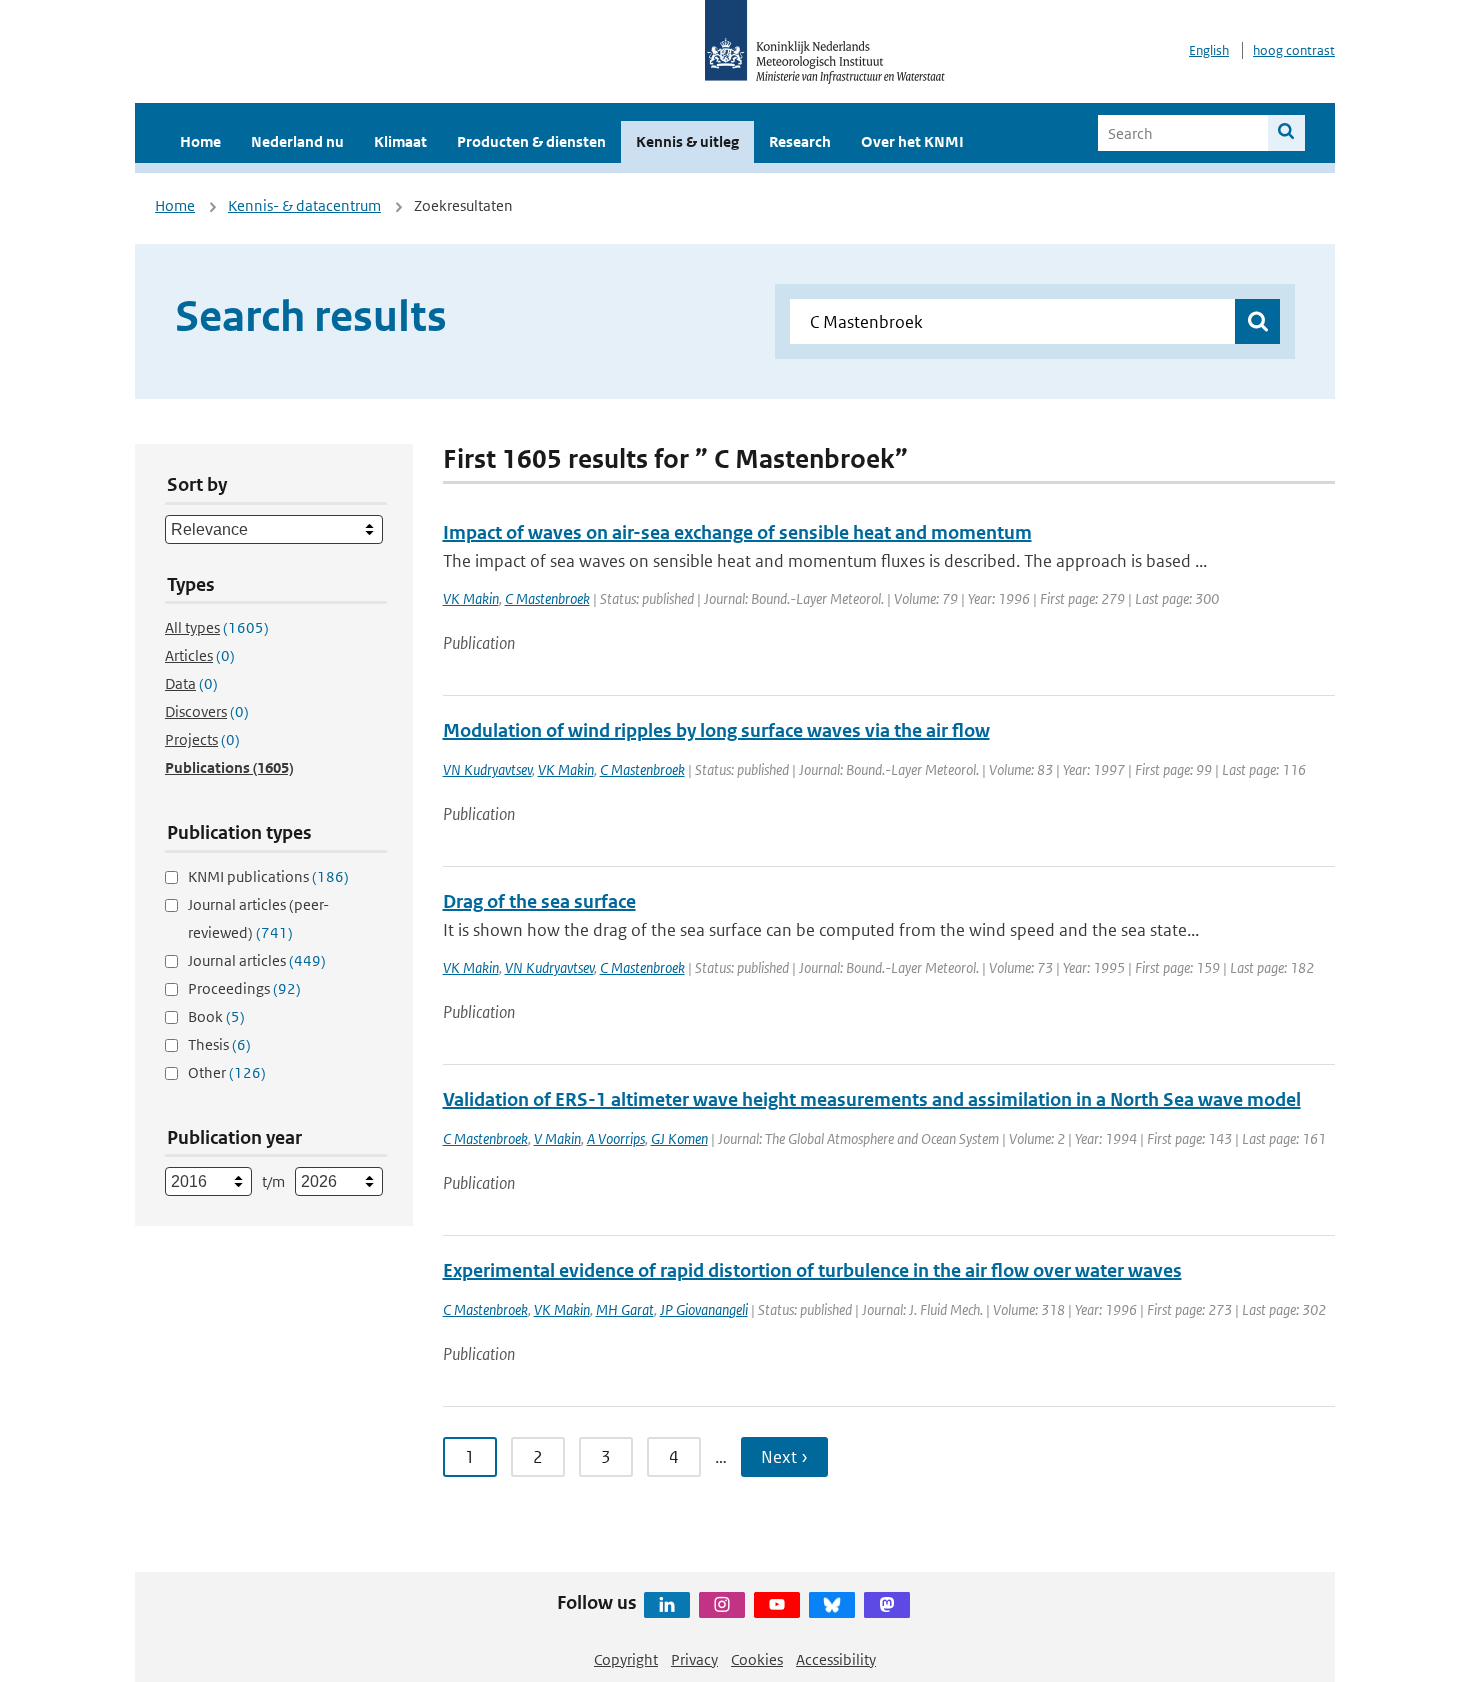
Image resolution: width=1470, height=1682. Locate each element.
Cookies (757, 1659)
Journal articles (257, 960)
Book (216, 1016)
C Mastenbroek (547, 598)
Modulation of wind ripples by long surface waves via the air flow (716, 730)
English (1209, 50)
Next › (784, 1457)
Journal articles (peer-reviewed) (258, 918)
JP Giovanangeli (704, 1309)
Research (800, 141)
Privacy (694, 1659)
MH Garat (625, 1309)
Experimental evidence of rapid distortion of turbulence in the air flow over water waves (812, 1270)
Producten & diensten (531, 141)
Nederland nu (297, 141)
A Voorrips (616, 1138)
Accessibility (836, 1659)
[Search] (1286, 133)
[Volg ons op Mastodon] (887, 1605)
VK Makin (471, 598)
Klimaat (400, 141)
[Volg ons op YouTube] (777, 1605)
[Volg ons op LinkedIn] (667, 1605)
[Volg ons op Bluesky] (832, 1605)
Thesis (219, 1044)
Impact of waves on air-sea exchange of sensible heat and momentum (737, 532)
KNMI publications (268, 876)
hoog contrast (1294, 50)
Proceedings (244, 988)
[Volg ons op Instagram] (722, 1605)
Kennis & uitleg (687, 141)
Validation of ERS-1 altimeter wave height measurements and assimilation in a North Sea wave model (872, 1099)
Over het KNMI (912, 141)
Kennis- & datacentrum (304, 205)
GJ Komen (679, 1138)
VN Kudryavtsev (487, 769)
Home (200, 141)
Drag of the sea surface (539, 901)
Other (227, 1072)
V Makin (557, 1138)
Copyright (626, 1659)
